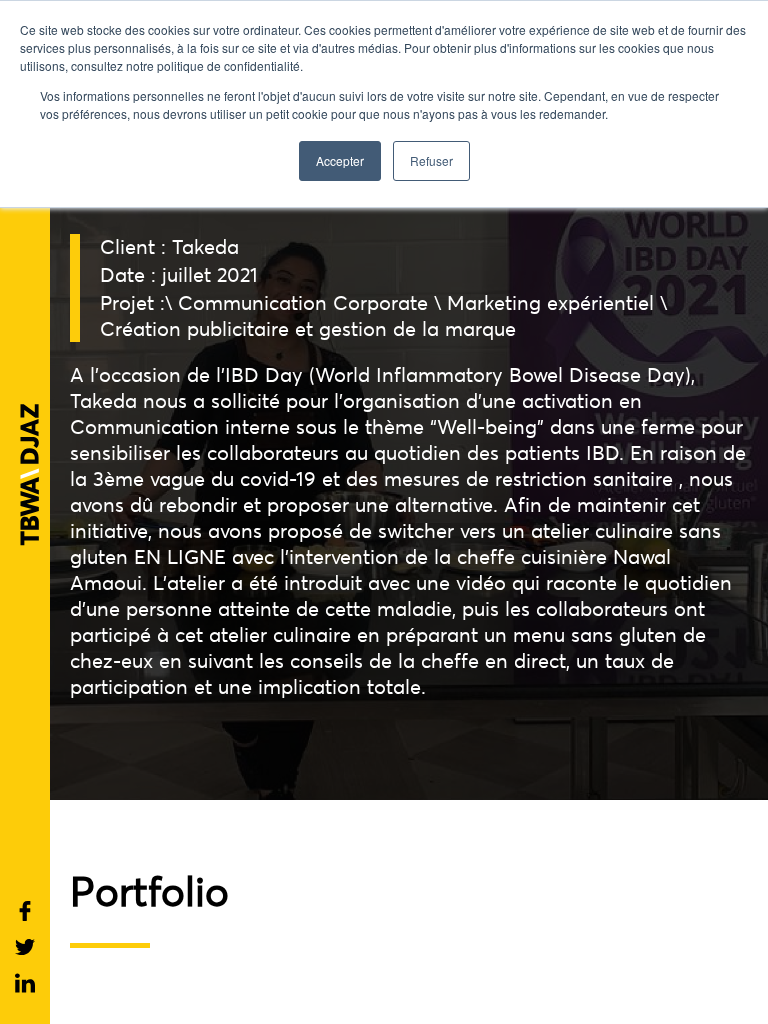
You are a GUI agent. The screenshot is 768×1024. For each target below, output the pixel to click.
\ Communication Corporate (296, 303)
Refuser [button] (431, 160)
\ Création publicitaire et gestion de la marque (383, 316)
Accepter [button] (340, 160)
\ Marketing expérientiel (544, 303)
